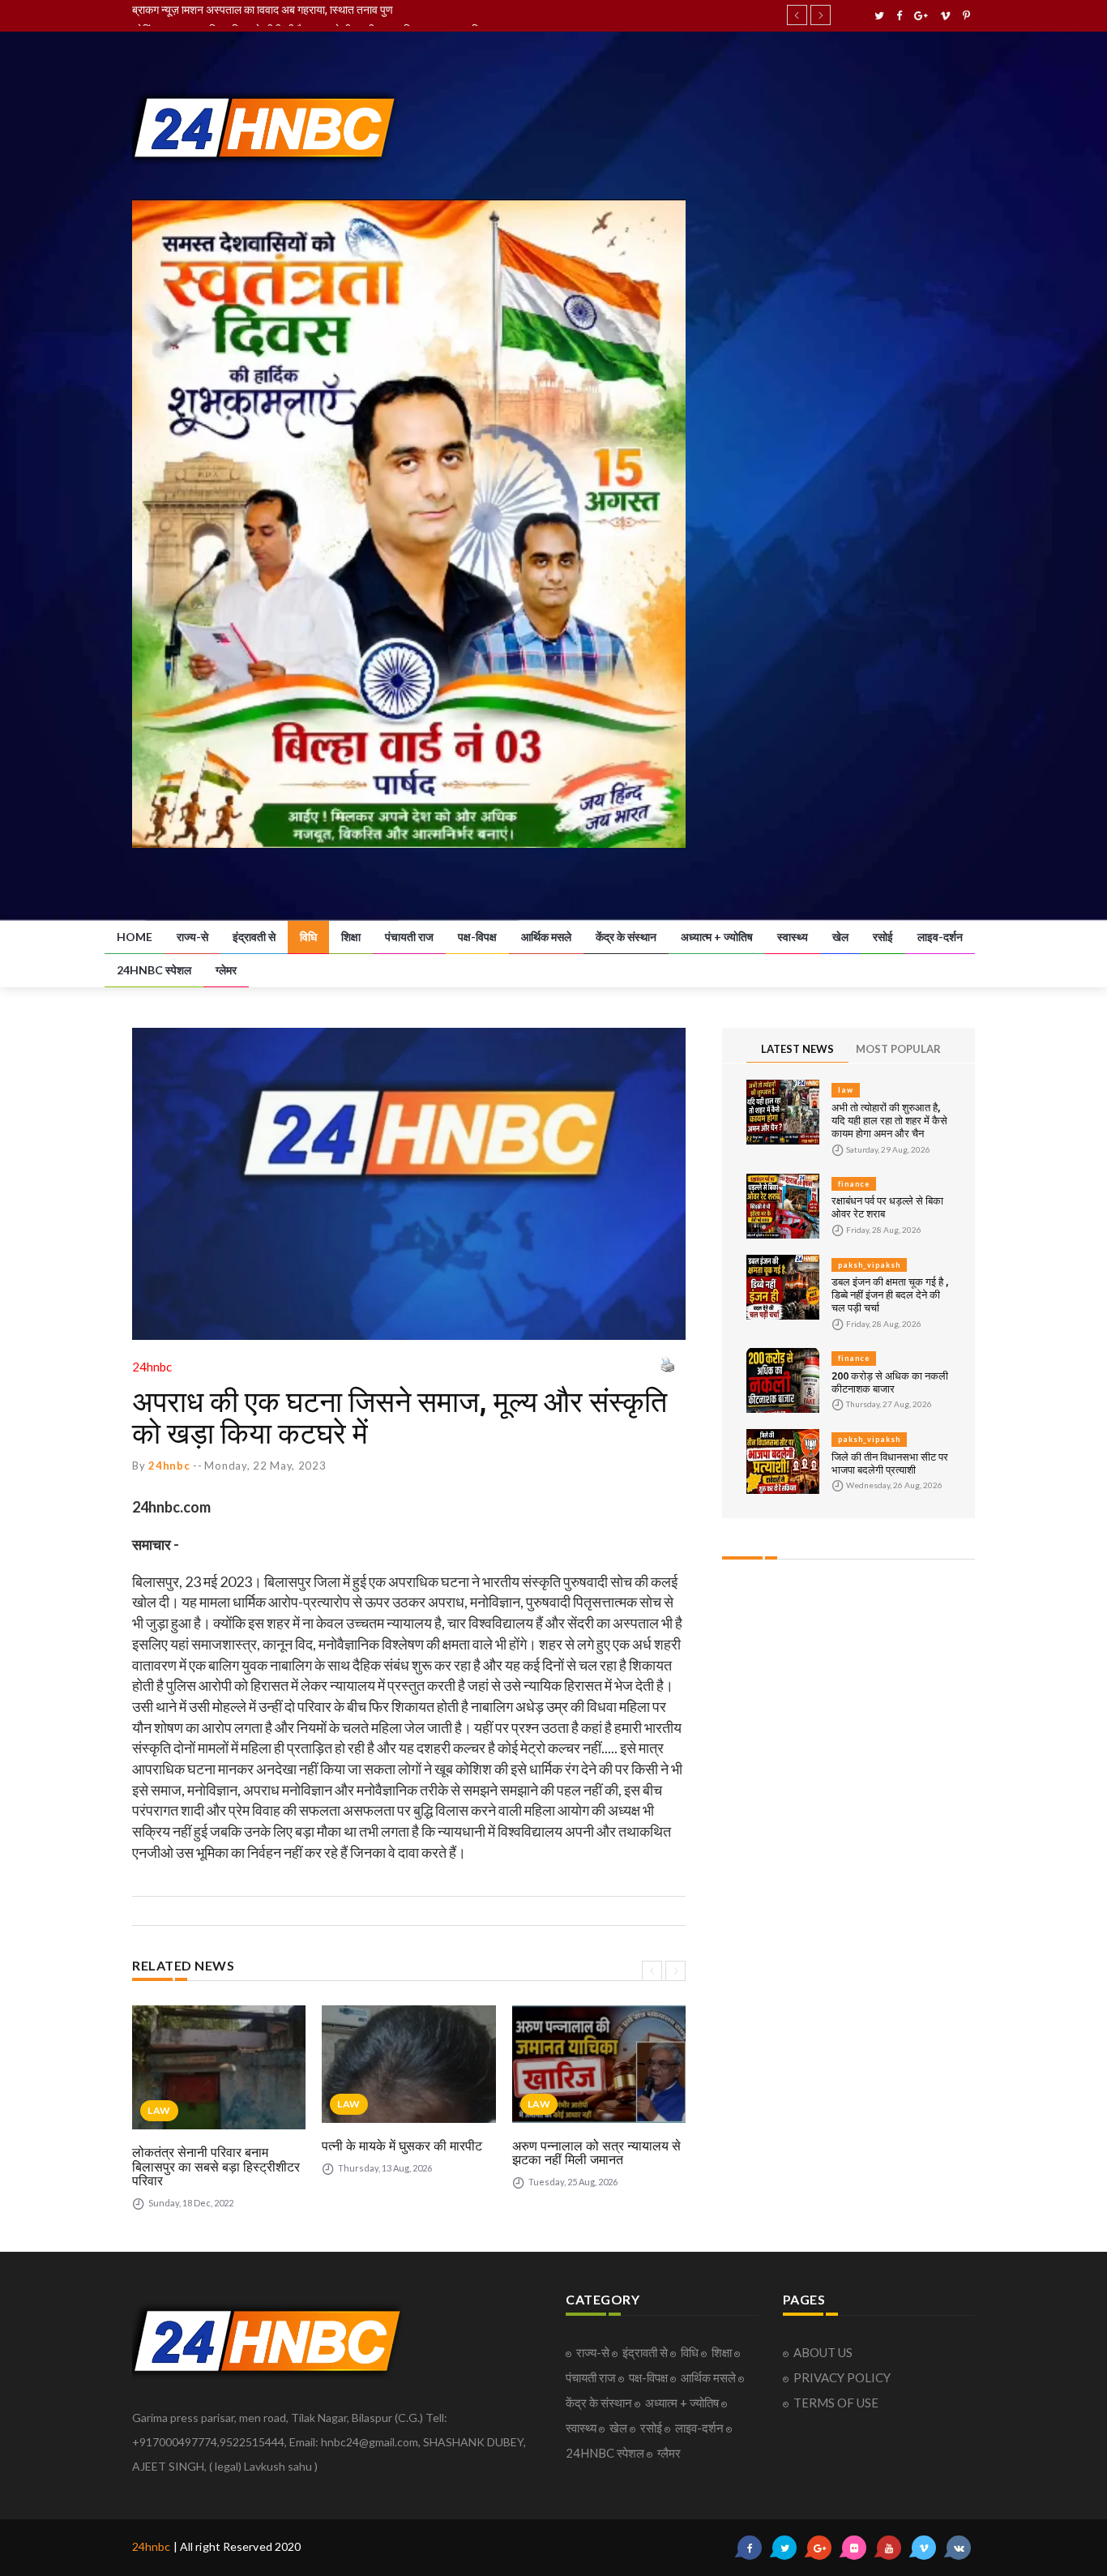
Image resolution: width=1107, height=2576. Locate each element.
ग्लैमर (669, 2453)
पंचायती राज (409, 937)
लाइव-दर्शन (940, 937)
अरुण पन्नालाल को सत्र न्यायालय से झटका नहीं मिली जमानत (596, 2153)
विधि (308, 937)
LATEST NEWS (797, 1049)
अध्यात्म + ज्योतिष (717, 937)
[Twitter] (879, 16)
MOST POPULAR (898, 1049)
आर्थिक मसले (546, 937)
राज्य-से (192, 937)
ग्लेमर (226, 970)
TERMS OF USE (836, 2403)
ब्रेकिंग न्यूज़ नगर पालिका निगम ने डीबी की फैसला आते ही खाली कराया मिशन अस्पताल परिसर (312, 15)
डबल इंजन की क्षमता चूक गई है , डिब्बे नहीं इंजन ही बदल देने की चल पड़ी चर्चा (890, 1294)
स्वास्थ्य (793, 937)
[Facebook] (899, 16)
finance (854, 1184)
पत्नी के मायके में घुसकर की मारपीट (402, 2146)
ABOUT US (823, 2352)
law (159, 2110)
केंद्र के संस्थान (626, 937)
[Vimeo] (945, 16)
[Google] (921, 16)
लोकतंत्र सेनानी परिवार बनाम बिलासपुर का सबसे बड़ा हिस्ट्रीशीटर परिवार (216, 2166)
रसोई (883, 937)
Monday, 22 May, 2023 (265, 1466)
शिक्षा (351, 937)
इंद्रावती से (254, 937)
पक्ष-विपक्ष (477, 937)
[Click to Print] (667, 1364)
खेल (840, 937)
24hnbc (152, 2546)
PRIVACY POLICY (842, 2377)
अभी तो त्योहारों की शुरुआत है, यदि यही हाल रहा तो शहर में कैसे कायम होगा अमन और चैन (889, 1120)
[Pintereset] (966, 16)
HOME (135, 937)
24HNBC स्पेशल (154, 970)
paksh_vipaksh (869, 1265)
